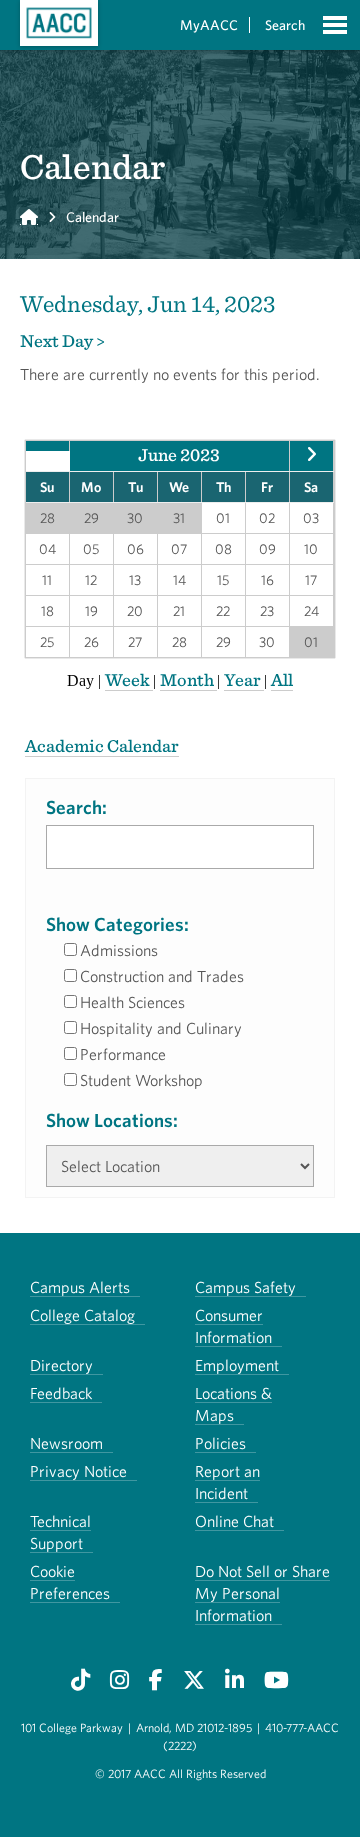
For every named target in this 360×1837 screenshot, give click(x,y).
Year (244, 679)
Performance (123, 1054)
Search (285, 25)
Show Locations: (112, 1120)
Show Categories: (117, 924)
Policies (220, 1443)
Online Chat (234, 1521)
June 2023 (179, 454)
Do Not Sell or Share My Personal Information (262, 1593)
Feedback (61, 1393)
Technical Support (60, 1532)
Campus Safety (245, 1287)
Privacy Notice (78, 1471)
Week (129, 679)
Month (188, 679)
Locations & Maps (233, 1404)
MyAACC (209, 25)
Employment (237, 1365)
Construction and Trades (162, 976)
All (282, 679)
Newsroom (66, 1443)
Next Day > (62, 340)
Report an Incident (227, 1482)
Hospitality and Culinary (161, 1028)
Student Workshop (141, 1080)
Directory (61, 1365)
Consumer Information (233, 1326)
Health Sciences (132, 1002)
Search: (76, 807)
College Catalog (82, 1315)
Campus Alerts (80, 1287)
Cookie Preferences (70, 1582)
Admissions (119, 950)
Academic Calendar (102, 745)
